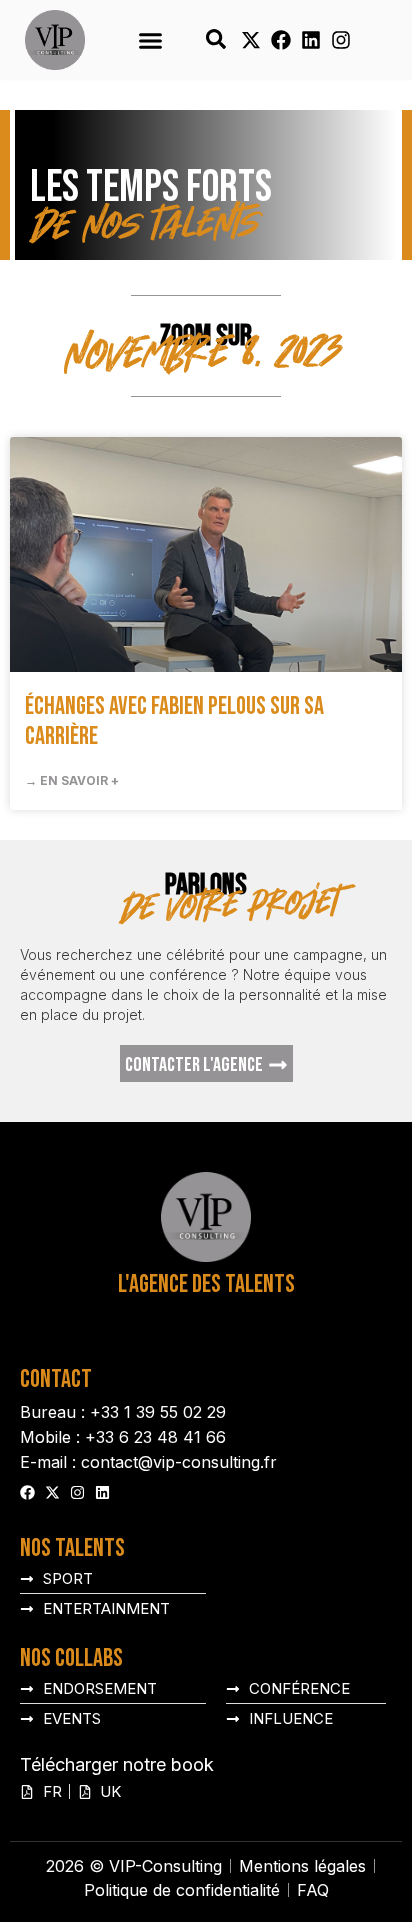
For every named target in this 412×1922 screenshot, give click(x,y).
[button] (150, 40)
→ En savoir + (72, 780)
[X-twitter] (251, 40)
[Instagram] (341, 40)
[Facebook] (281, 40)
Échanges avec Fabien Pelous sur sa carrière (174, 721)
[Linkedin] (311, 40)
